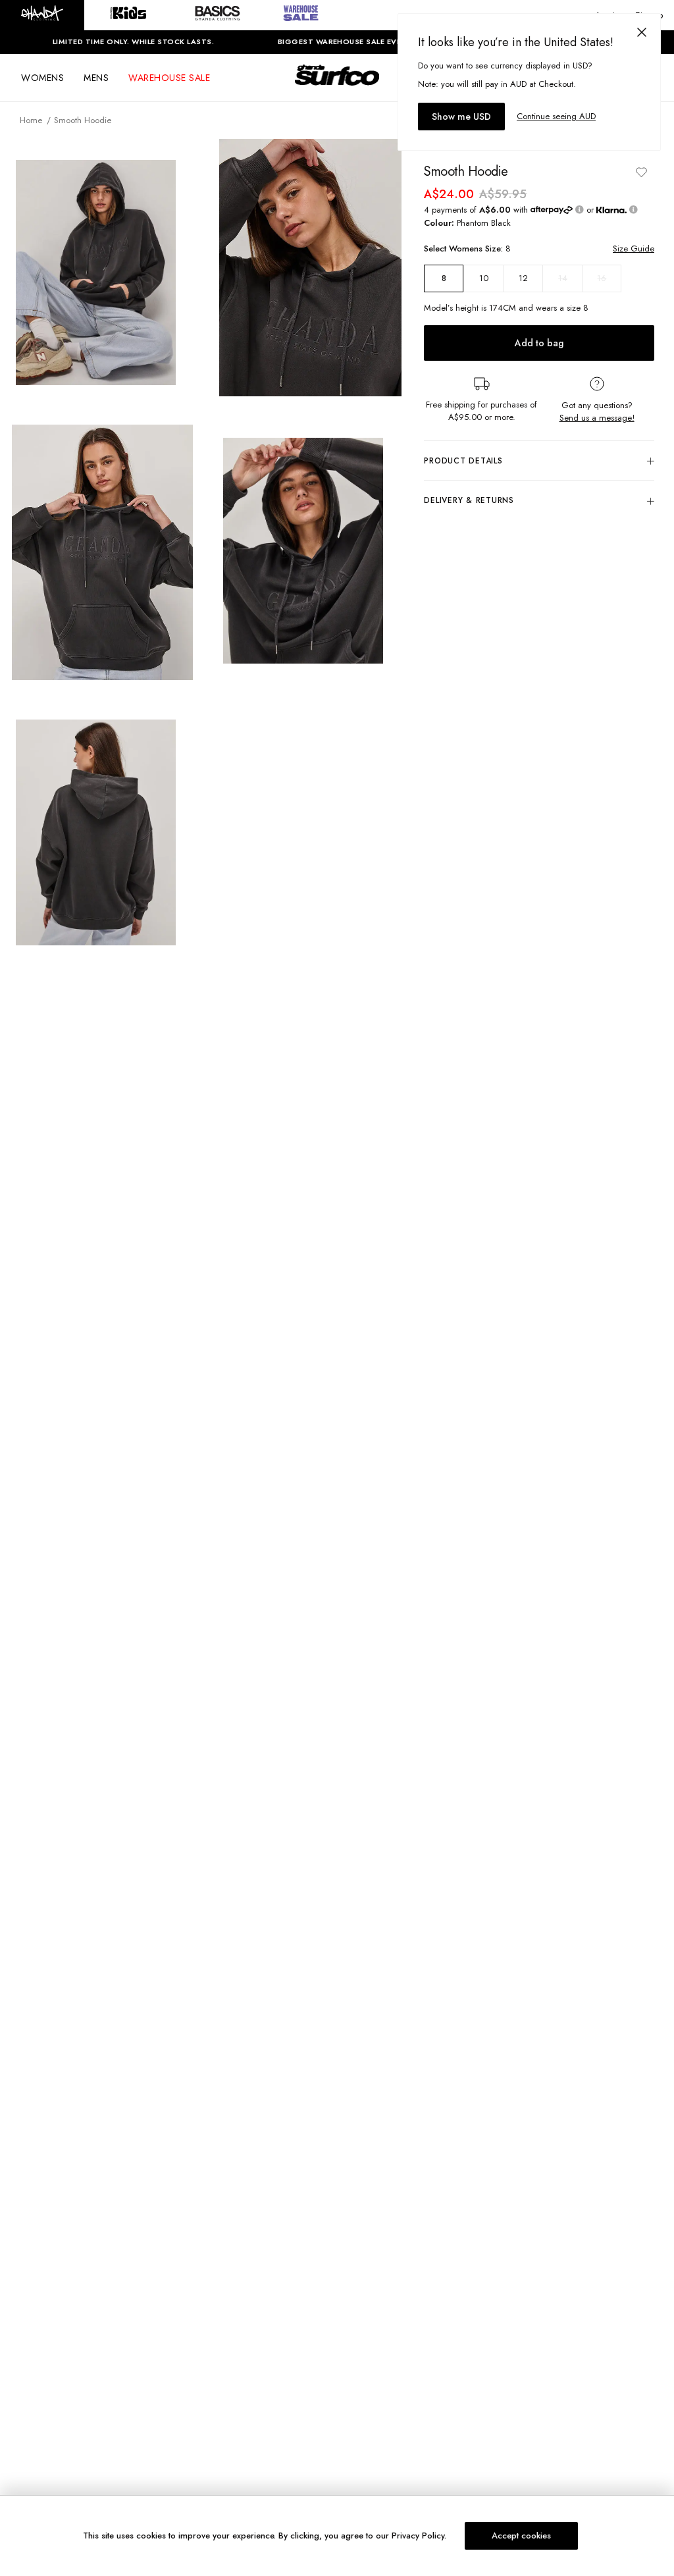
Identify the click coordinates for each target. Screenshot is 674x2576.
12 (523, 278)
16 (602, 278)
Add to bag (539, 343)
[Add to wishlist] (641, 172)
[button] (42, 15)
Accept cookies (521, 2536)
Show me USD (461, 117)
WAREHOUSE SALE (169, 78)
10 (484, 278)
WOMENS (42, 78)
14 (563, 278)
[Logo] (337, 87)
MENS (96, 78)
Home (31, 120)
